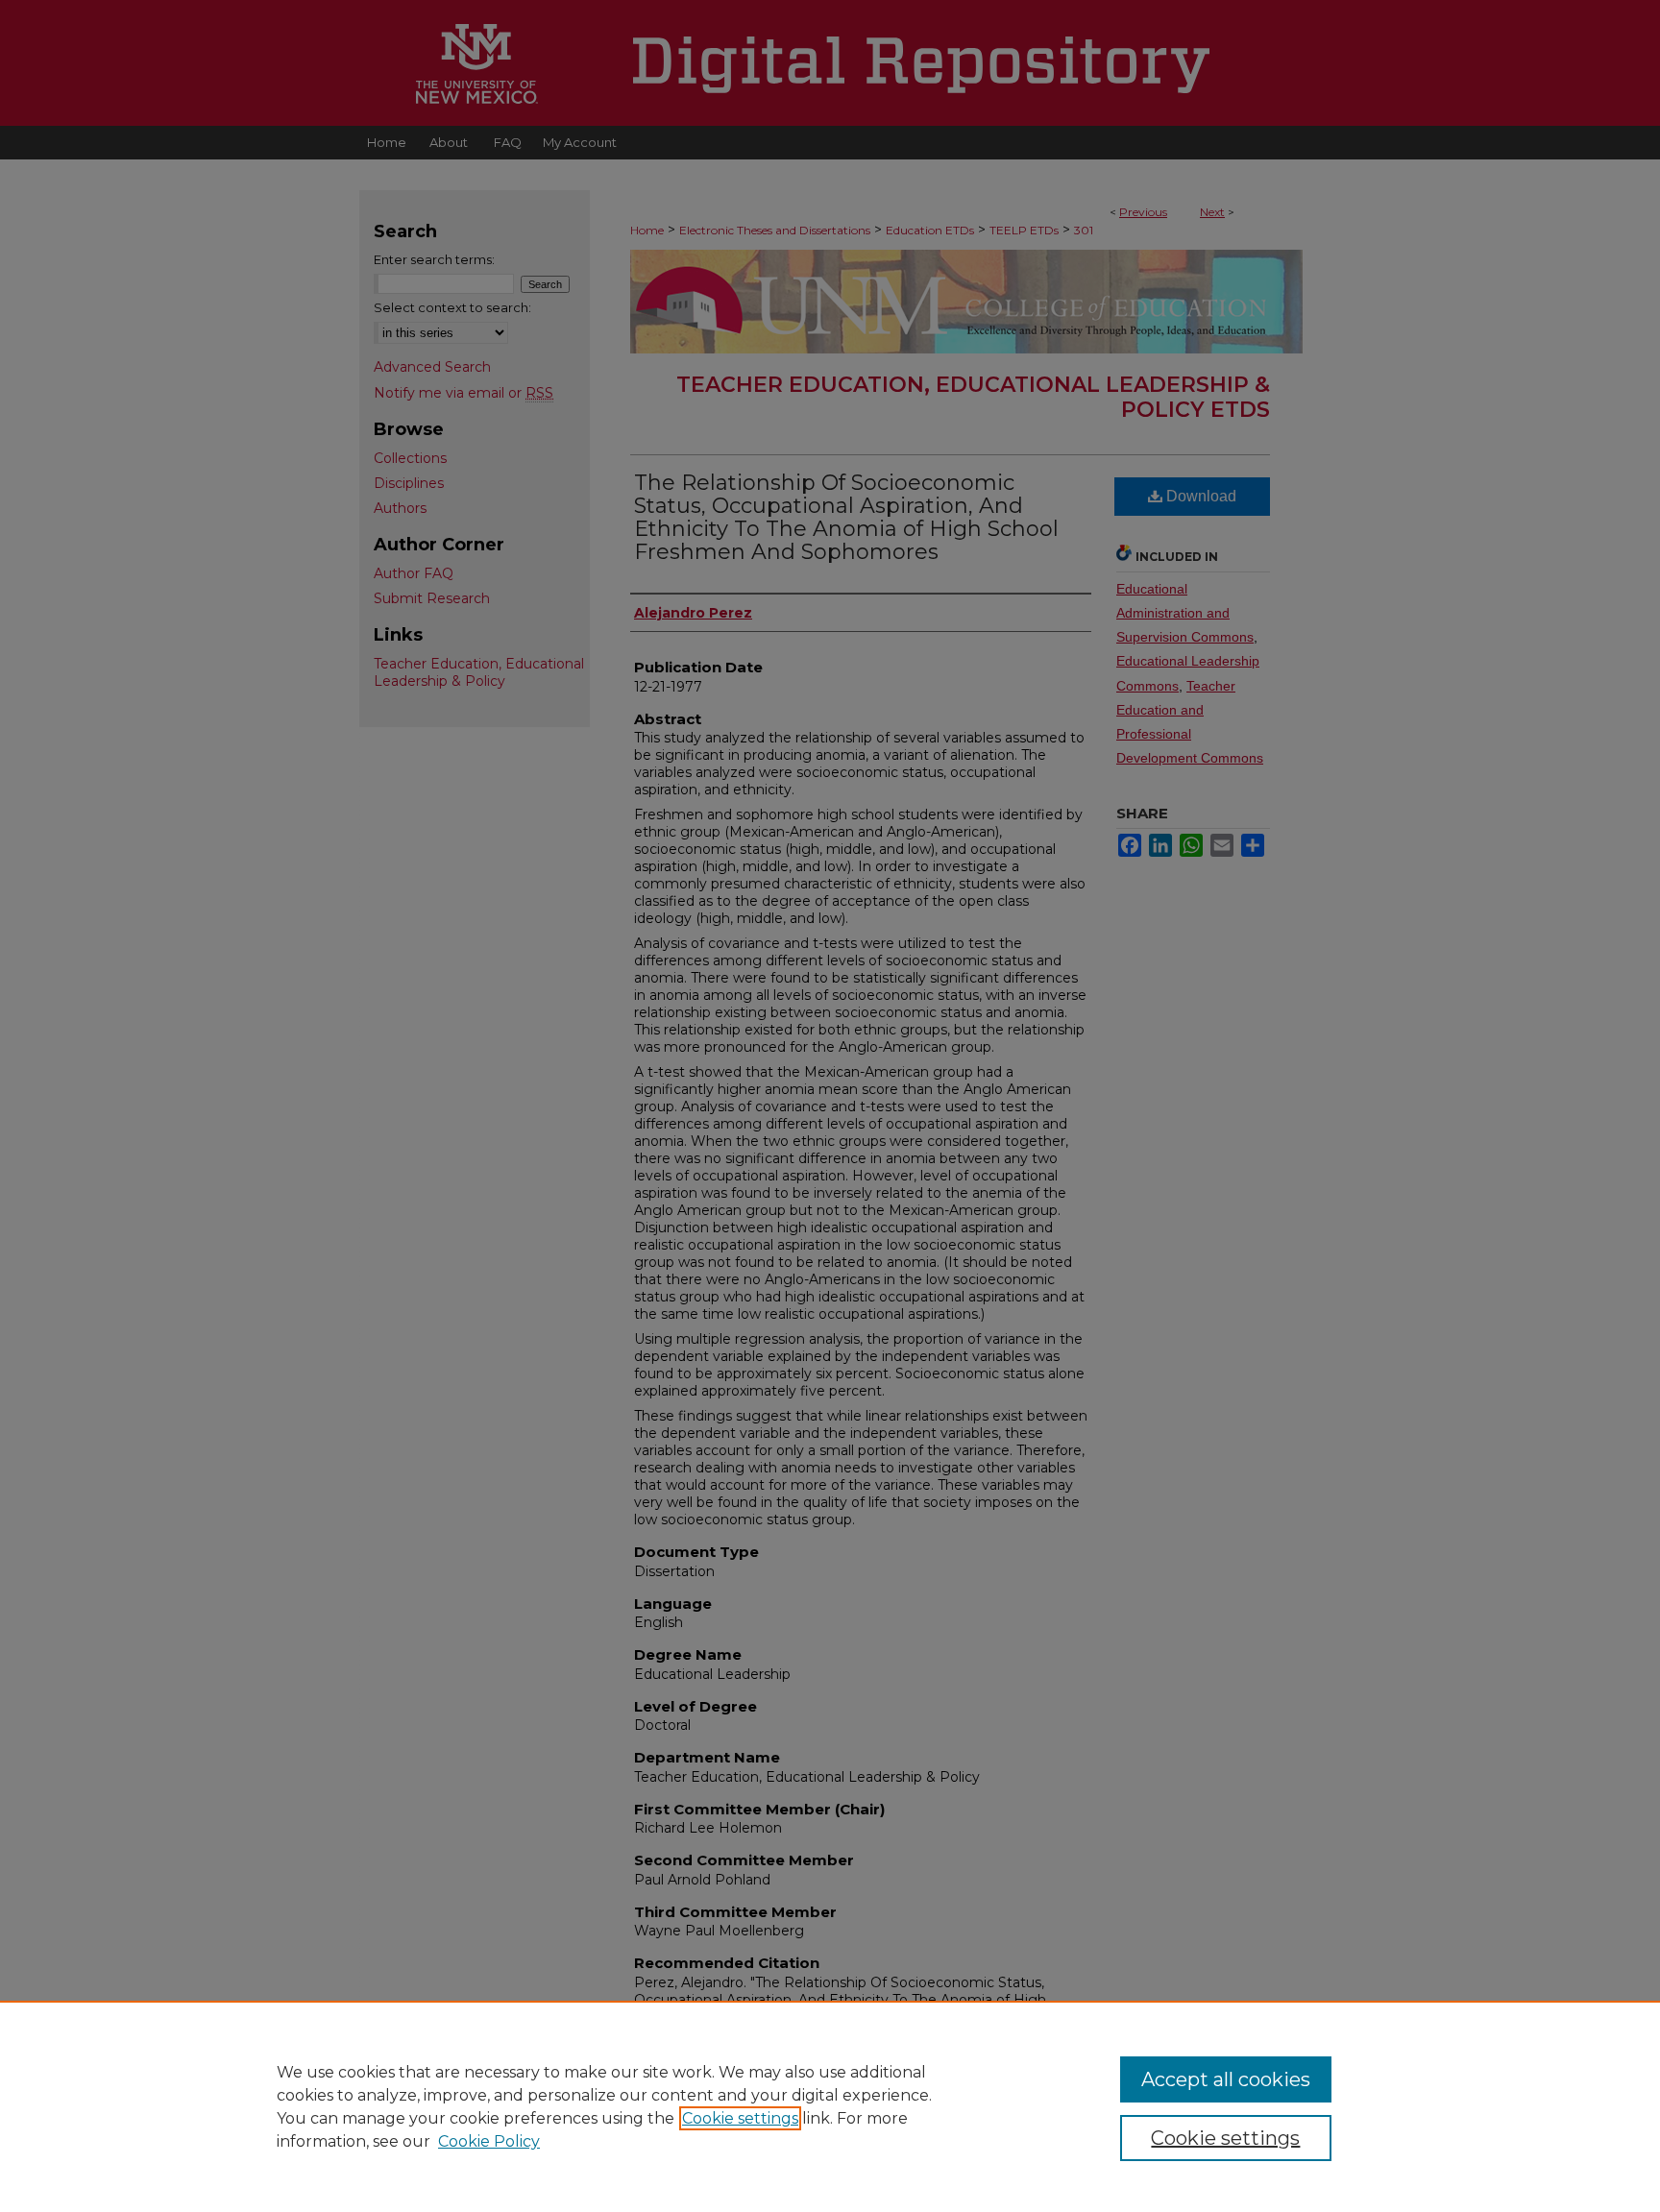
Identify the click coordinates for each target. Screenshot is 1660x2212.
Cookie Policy (489, 2141)
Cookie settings (740, 2118)
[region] (830, 2106)
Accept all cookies (1226, 2079)
